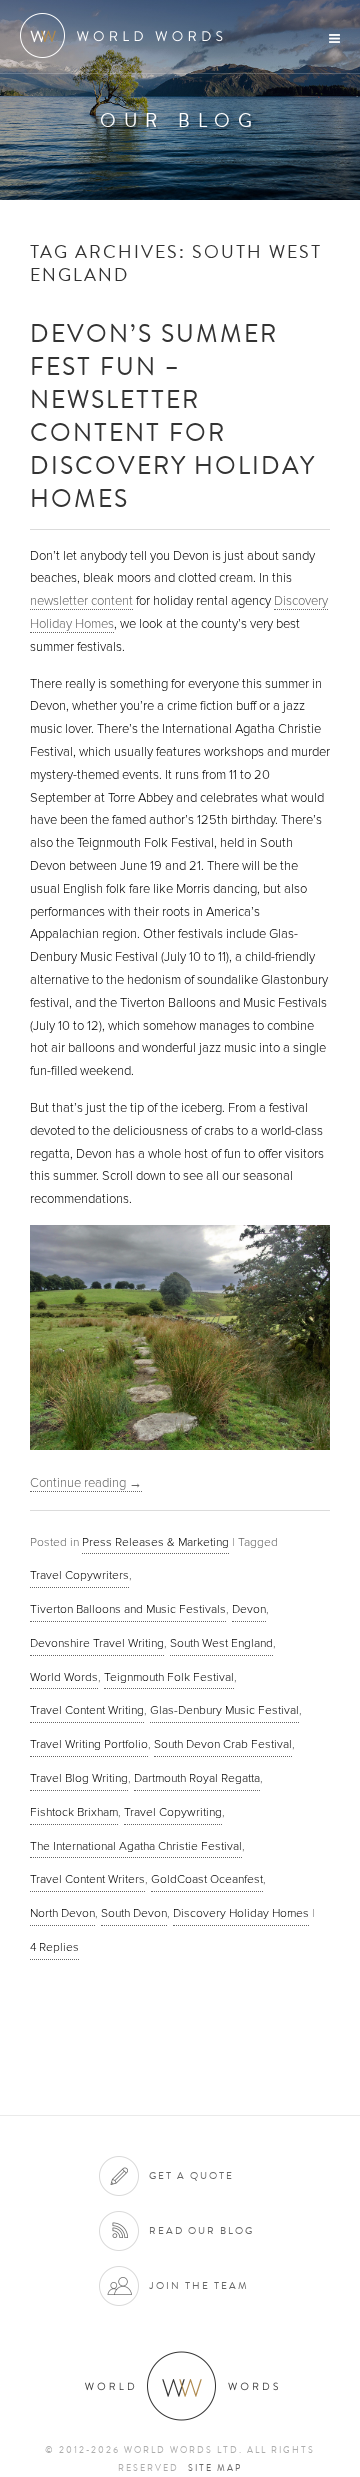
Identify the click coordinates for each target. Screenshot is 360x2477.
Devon (249, 1609)
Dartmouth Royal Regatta (197, 1778)
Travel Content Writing (87, 1710)
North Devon (62, 1913)
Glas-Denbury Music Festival (224, 1710)
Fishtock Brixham (74, 1812)
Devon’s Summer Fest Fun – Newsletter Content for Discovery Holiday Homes (172, 415)
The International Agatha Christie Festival (136, 1846)
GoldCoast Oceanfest (207, 1879)
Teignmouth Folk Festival (169, 1677)
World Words (127, 35)
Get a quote (191, 2175)
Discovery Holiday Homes (241, 1913)
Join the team (199, 2285)
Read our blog (201, 2230)
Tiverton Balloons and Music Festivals (128, 1609)
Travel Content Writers (87, 1879)
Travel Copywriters (79, 1575)
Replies (54, 1947)
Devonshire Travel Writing (97, 1643)
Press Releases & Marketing (155, 1542)
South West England (221, 1643)
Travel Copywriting (173, 1812)
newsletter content (81, 601)
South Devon (134, 1913)
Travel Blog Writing (79, 1778)
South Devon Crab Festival (223, 1744)
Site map (215, 2468)
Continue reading (86, 1483)
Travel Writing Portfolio (89, 1744)
